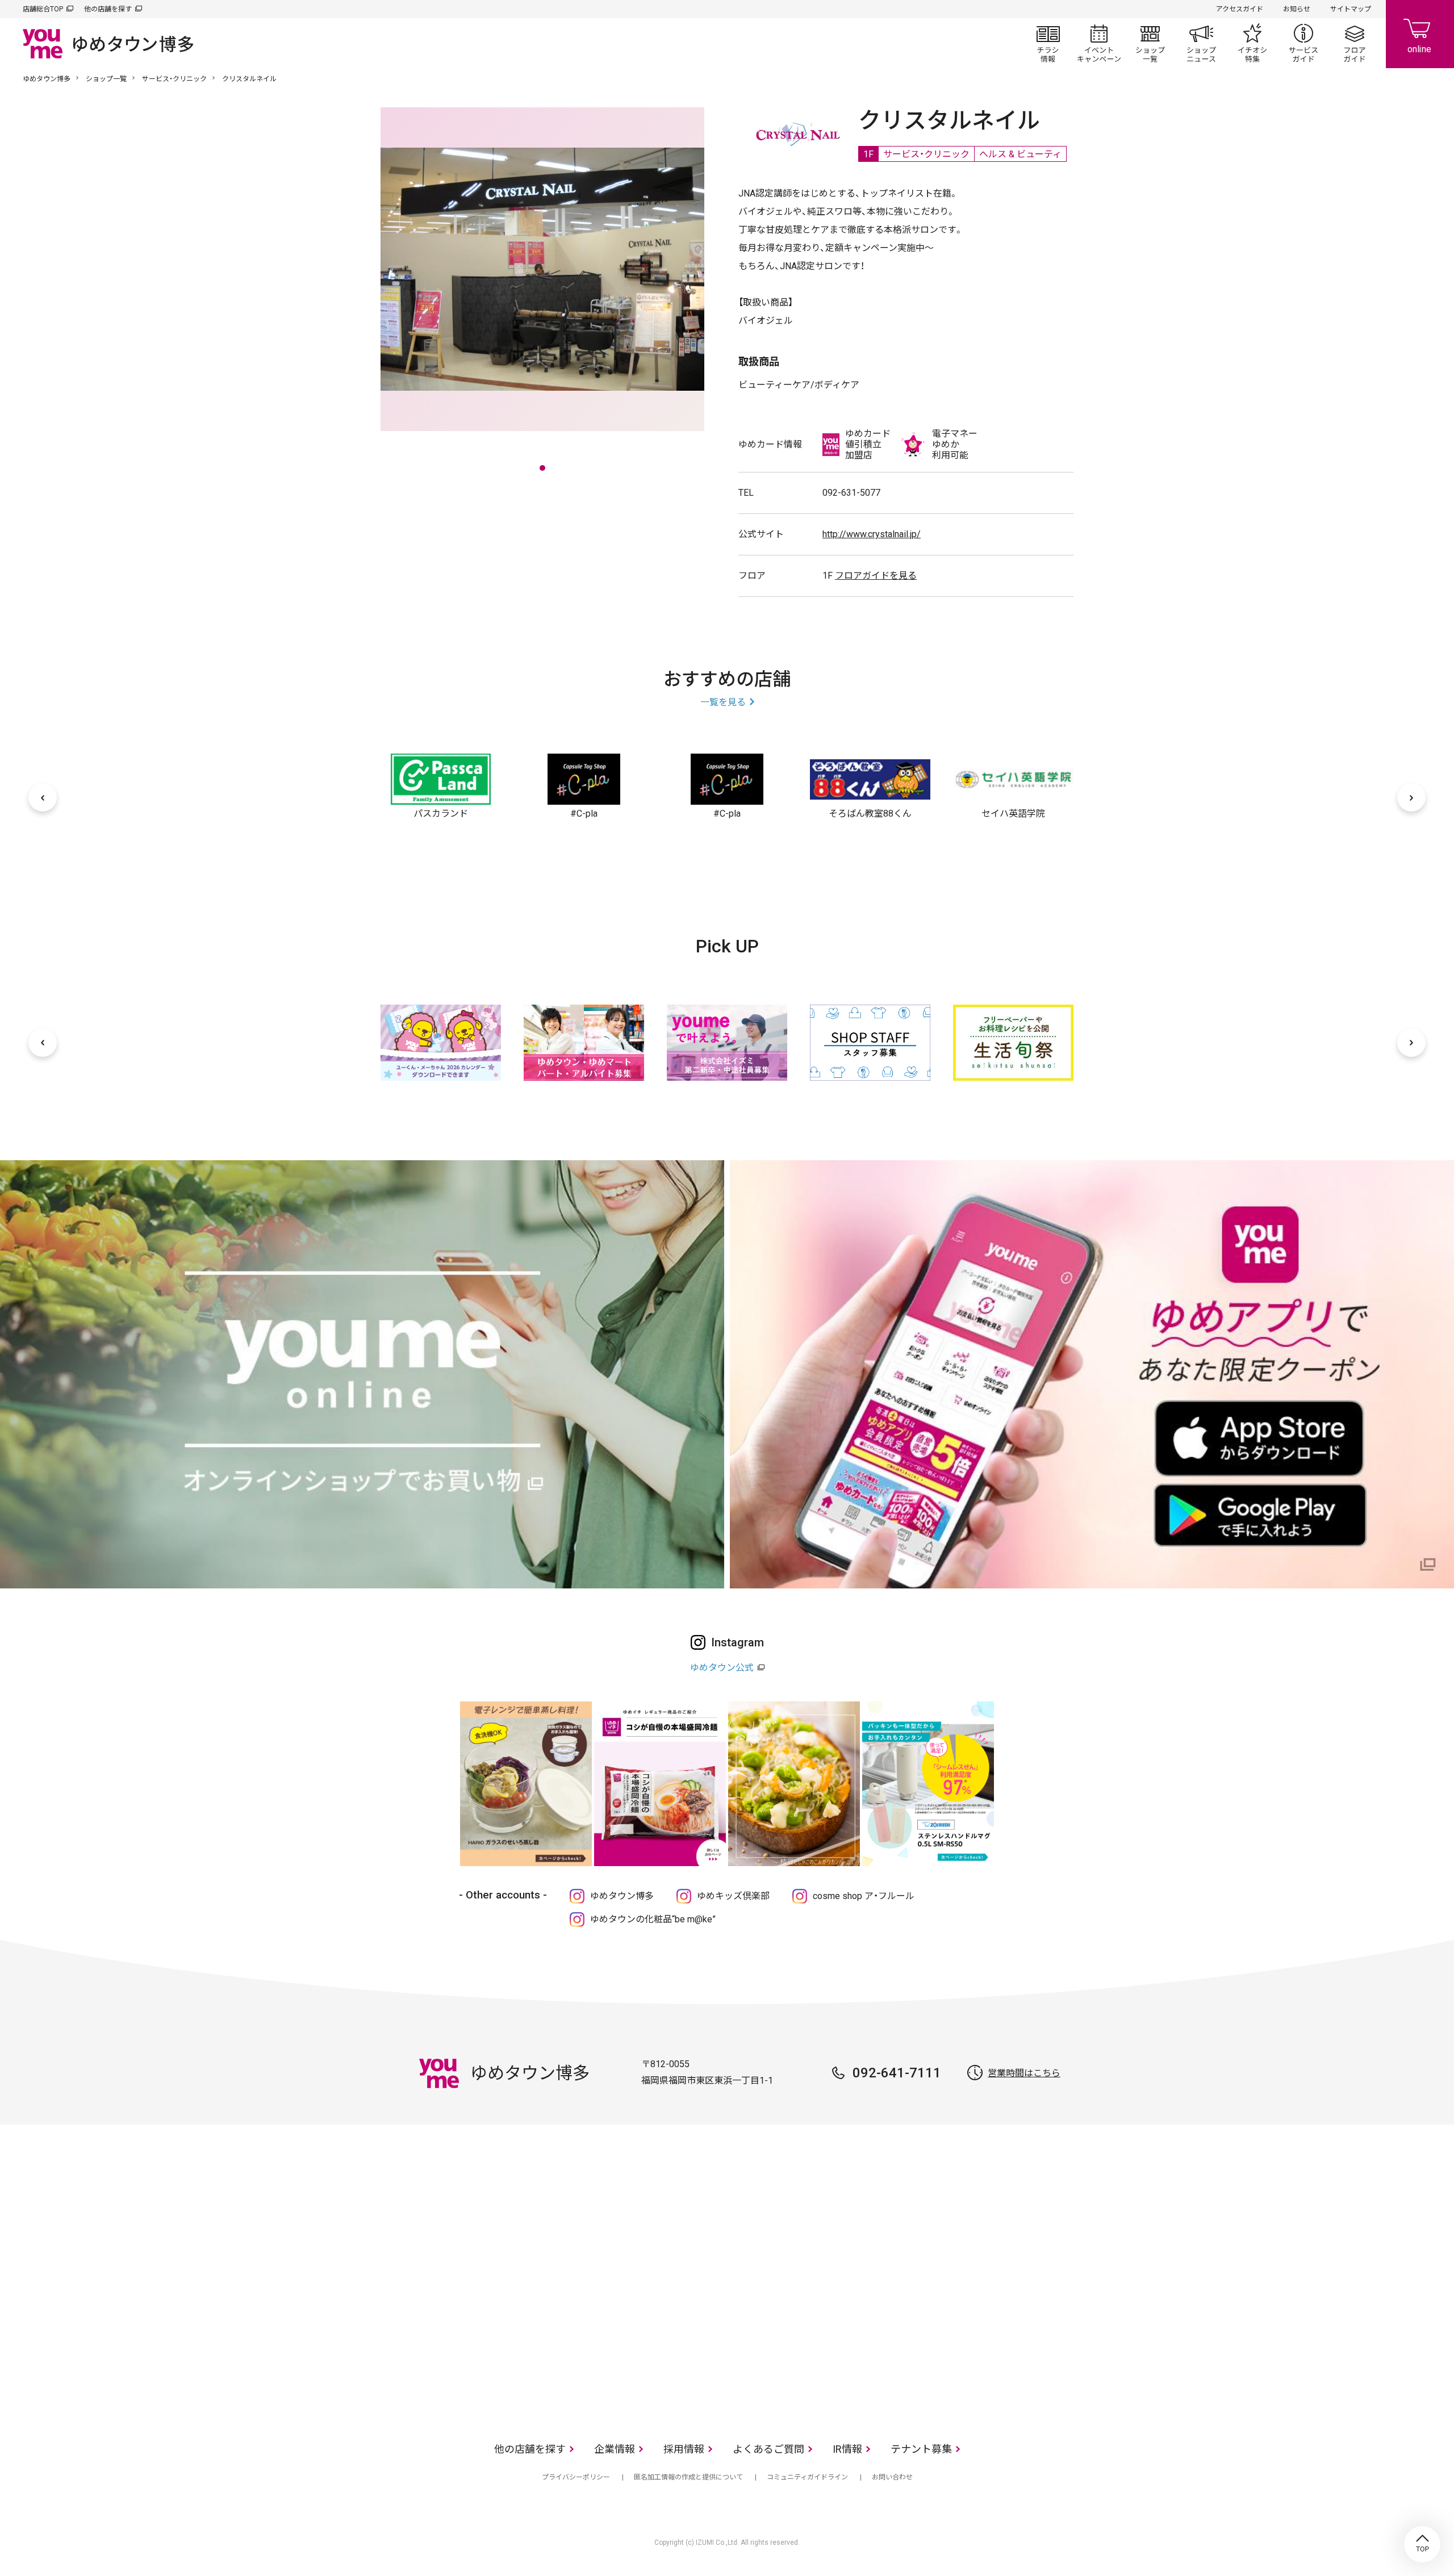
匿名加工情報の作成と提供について (688, 2477)
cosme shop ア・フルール (864, 1896)
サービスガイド (1303, 43)
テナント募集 (921, 2449)
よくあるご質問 (768, 2449)
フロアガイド (1355, 43)
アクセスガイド (1240, 9)
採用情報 (684, 2449)
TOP (1422, 2544)
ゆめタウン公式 (722, 1668)
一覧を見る (723, 702)
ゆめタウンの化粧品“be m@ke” (653, 1919)
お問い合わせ (892, 2477)
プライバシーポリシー (576, 2477)
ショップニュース (1201, 43)
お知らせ (1297, 9)
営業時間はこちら (1024, 2073)
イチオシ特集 (1252, 43)
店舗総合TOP (43, 9)
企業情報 (615, 2449)
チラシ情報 (1048, 43)
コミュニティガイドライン (807, 2477)
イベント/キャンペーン (1099, 43)
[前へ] (43, 797)
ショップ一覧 (1150, 43)
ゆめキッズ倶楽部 (733, 1896)
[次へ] (1411, 797)
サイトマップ (1351, 9)
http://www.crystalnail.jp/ (872, 534)
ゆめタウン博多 (47, 79)
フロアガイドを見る (876, 576)
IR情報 (847, 2449)
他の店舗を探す (108, 9)
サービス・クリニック (174, 79)
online (1420, 34)
